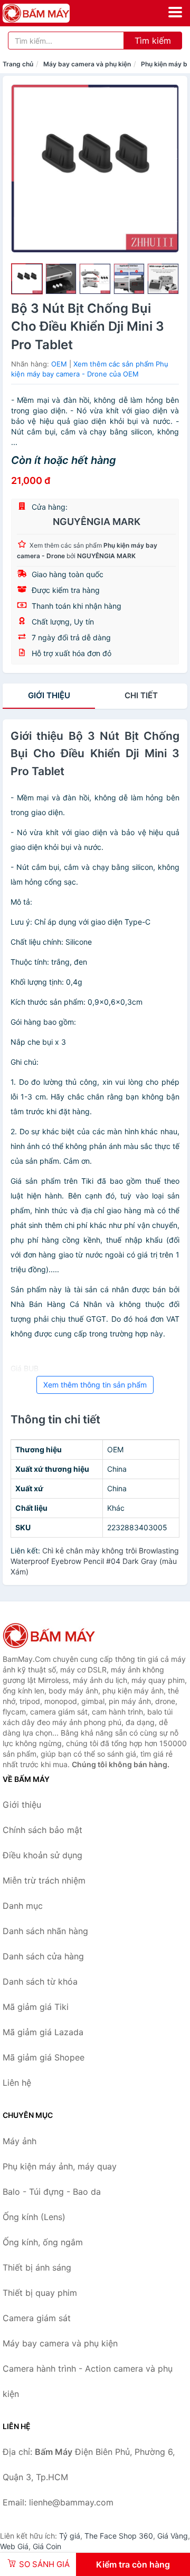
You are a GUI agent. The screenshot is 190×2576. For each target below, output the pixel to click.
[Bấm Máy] (55, 1636)
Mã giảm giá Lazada (43, 2032)
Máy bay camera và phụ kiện (87, 64)
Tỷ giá (70, 2536)
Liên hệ (17, 2083)
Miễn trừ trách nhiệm (44, 1880)
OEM (59, 364)
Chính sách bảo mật (42, 1830)
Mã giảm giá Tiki (36, 2007)
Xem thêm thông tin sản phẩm (95, 1385)
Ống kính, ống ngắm (43, 2242)
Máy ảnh (20, 2141)
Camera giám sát (37, 2318)
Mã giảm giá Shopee (44, 2057)
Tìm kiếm (153, 41)
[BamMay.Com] (49, 13)
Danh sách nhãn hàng (45, 1931)
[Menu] (175, 12)
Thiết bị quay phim (40, 2293)
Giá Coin (47, 2546)
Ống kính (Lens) (34, 2217)
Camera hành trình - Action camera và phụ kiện (88, 2381)
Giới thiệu (49, 695)
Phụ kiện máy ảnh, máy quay (60, 2166)
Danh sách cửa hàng (43, 1956)
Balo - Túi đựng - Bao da (52, 2192)
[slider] (27, 279)
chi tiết (141, 695)
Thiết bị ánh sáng (37, 2267)
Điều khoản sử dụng (42, 1855)
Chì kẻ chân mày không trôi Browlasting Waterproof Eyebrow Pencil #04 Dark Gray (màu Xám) (95, 1561)
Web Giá (14, 2546)
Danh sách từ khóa (40, 1981)
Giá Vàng (173, 2536)
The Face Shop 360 (119, 2536)
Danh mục (23, 1906)
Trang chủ (18, 64)
